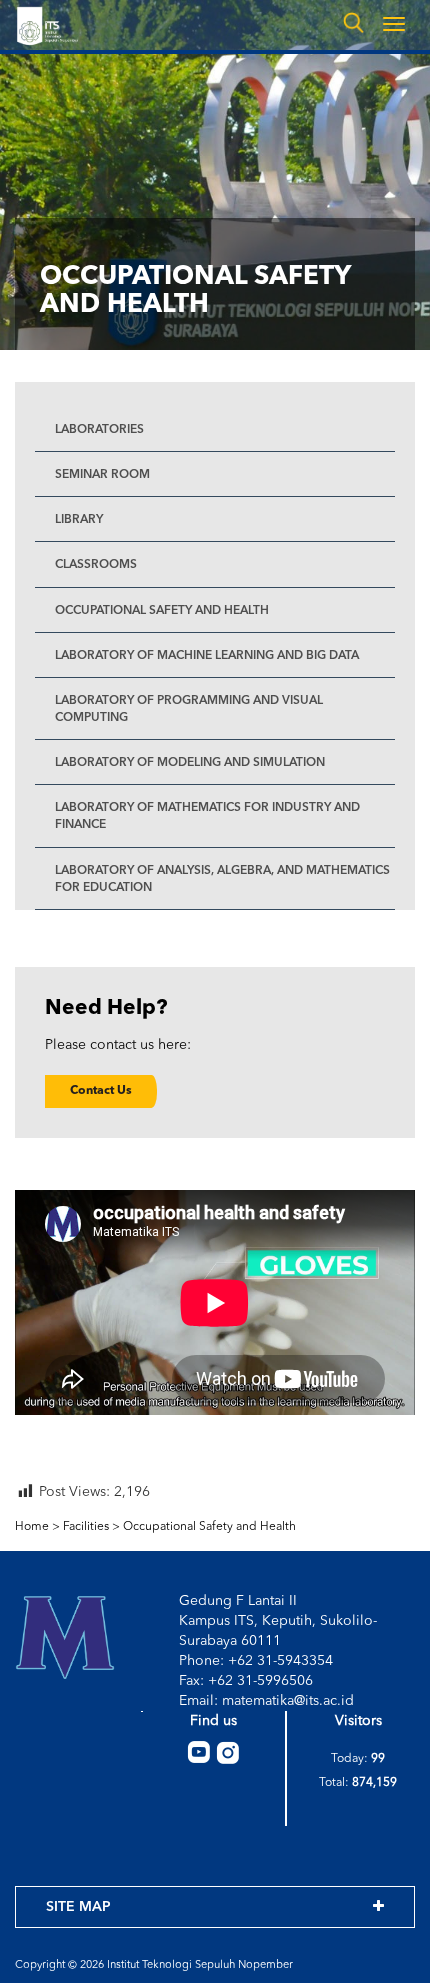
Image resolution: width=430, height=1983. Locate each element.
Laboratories (99, 430)
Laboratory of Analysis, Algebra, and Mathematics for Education (222, 879)
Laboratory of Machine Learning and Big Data (207, 656)
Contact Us (101, 1091)
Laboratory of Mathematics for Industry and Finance (207, 816)
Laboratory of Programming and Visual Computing (189, 709)
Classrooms (96, 565)
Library (79, 520)
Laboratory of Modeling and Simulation (190, 763)
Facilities (86, 1527)
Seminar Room (102, 475)
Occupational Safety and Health (162, 611)
